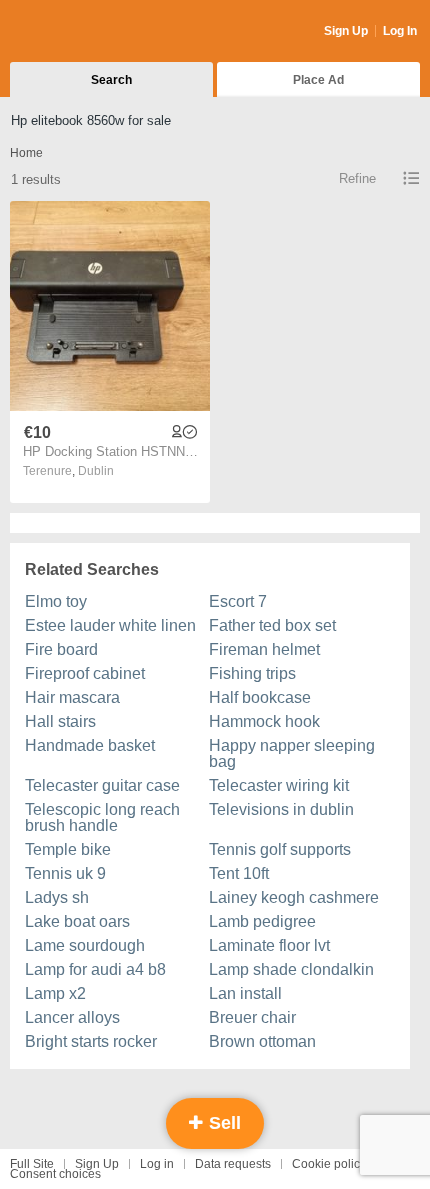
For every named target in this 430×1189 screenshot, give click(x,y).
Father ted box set (272, 625)
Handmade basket (90, 745)
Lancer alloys (72, 1017)
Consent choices (55, 1174)
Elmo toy (56, 601)
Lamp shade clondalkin (291, 969)
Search (111, 80)
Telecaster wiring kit (279, 785)
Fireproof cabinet (85, 673)
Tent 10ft (239, 873)
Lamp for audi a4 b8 (95, 969)
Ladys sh (57, 897)
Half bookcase (260, 697)
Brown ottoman (262, 1041)
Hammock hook (264, 721)
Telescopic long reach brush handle (102, 817)
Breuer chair (252, 1017)
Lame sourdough (85, 945)
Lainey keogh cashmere (294, 897)
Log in (157, 1164)
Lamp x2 (55, 993)
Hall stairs (60, 721)
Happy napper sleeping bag (292, 753)
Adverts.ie (88, 32)
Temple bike (68, 849)
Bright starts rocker (91, 1041)
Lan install (245, 993)
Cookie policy (329, 1164)
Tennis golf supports (280, 849)
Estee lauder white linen (110, 625)
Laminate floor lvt (269, 945)
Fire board (61, 649)
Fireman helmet (264, 649)
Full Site (32, 1164)
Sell (222, 1123)
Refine (357, 178)
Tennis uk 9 (65, 873)
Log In (400, 31)
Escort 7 (238, 601)
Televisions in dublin (281, 809)
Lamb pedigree (262, 921)
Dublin (96, 471)
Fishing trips (252, 673)
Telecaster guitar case (102, 785)
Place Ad (318, 80)
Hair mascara (72, 697)
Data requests (233, 1164)
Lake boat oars (77, 921)
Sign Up (346, 31)
